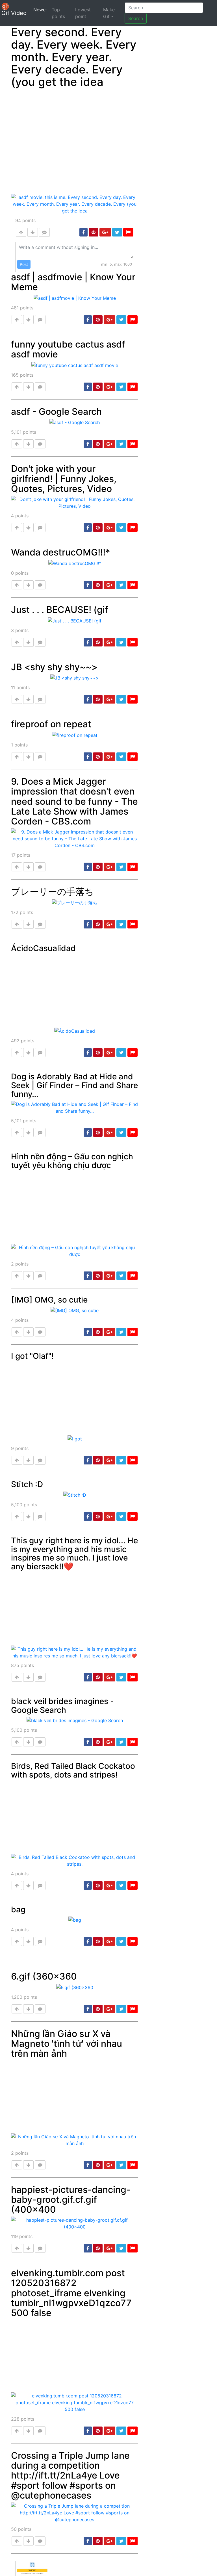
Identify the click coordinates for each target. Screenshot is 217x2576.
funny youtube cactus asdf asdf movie (68, 349)
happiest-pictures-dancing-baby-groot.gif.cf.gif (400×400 (71, 2200)
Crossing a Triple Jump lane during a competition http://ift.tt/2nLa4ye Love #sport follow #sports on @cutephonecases (70, 2475)
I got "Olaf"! (32, 1356)
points (25, 220)
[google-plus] (105, 232)
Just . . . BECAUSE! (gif (60, 610)
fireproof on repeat (51, 724)
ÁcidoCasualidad (43, 948)
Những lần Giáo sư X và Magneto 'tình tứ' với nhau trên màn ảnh (67, 2044)
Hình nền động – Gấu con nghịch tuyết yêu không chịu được (72, 1161)
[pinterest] (94, 232)
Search (136, 18)
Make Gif (109, 13)
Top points (58, 13)
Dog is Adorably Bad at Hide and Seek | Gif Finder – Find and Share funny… (74, 1085)
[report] (128, 232)
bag (18, 1909)
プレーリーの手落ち (52, 892)
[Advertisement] (75, 142)
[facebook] (83, 232)
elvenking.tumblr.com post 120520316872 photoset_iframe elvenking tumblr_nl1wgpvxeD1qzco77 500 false (71, 2293)
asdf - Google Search (56, 412)
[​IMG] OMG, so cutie (49, 1300)
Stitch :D (27, 1484)
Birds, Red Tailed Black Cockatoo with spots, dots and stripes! (73, 1770)
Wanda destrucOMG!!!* (61, 552)
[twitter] (117, 232)
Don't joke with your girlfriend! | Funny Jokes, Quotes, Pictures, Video (64, 478)
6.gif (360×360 (44, 1976)
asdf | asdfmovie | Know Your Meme (73, 282)
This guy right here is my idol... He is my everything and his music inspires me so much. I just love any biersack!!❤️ (74, 1553)
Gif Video (14, 13)
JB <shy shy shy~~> (54, 667)
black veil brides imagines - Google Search (62, 1706)
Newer (41, 9)
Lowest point (83, 13)
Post (24, 264)
